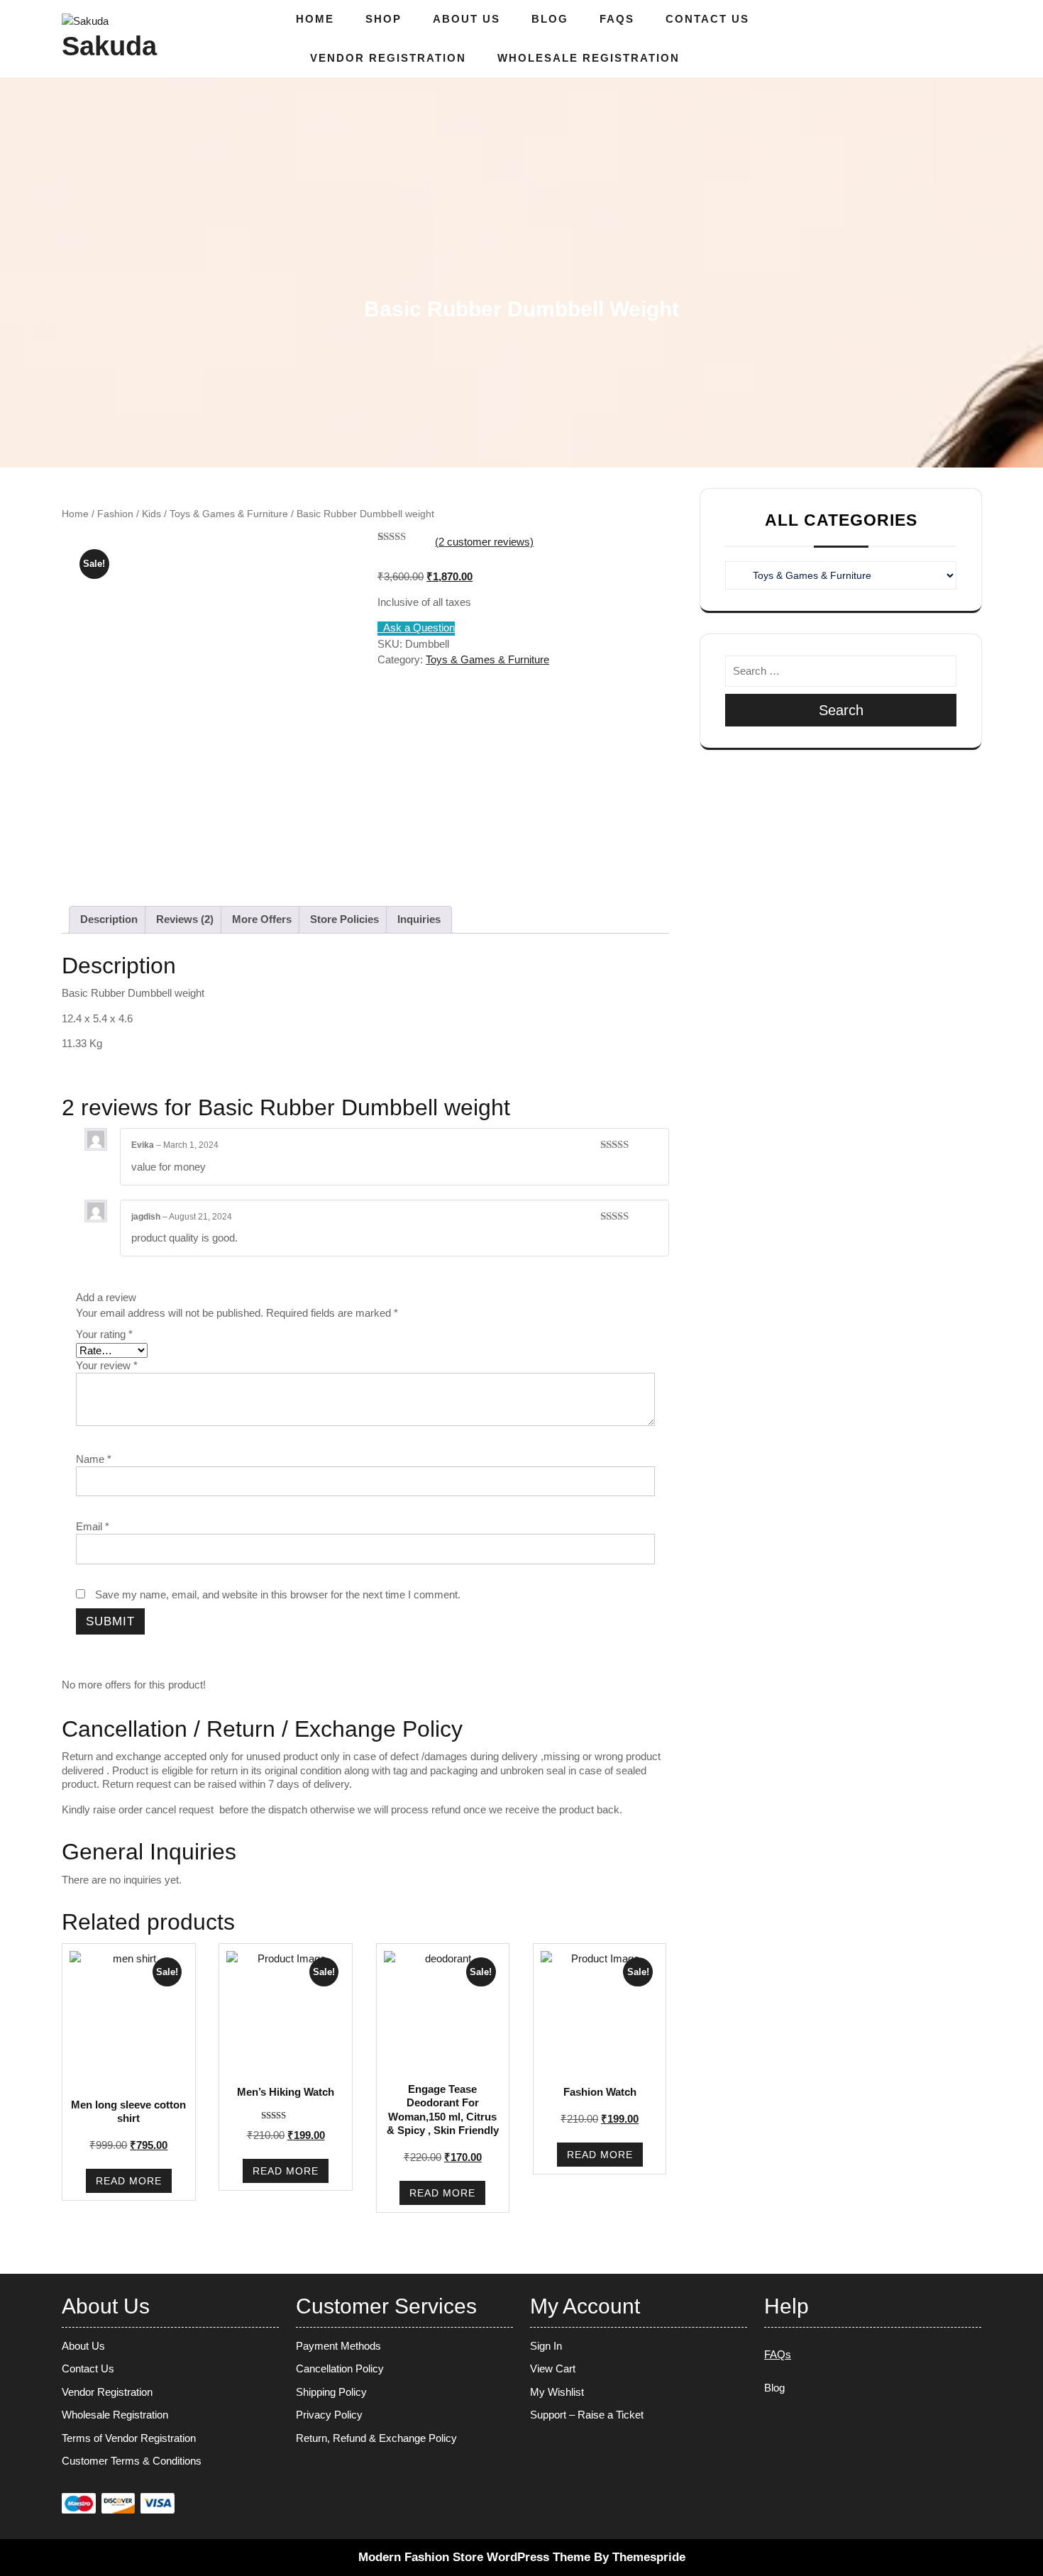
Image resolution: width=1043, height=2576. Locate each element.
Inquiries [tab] (419, 919)
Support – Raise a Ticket (587, 2415)
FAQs (617, 19)
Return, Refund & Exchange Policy (376, 2438)
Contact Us (707, 19)
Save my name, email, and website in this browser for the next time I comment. (278, 1594)
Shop (383, 19)
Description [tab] (109, 919)
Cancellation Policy (340, 2368)
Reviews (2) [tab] (185, 919)
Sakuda (109, 46)
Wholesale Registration (589, 58)
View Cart (553, 2368)
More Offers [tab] (262, 919)
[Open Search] (933, 39)
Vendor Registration (388, 58)
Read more (129, 2181)
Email (93, 1526)
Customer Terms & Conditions (132, 2461)
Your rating (104, 1334)
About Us (467, 19)
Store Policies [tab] (344, 919)
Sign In (546, 2346)
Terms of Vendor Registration (129, 2438)
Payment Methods (338, 2346)
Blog (550, 19)
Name (94, 1459)
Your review (107, 1365)
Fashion (115, 514)
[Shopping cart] (960, 39)
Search (841, 710)
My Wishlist (557, 2392)
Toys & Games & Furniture (229, 514)
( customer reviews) (484, 542)
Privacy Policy (329, 2415)
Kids (151, 514)
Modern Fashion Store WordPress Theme (474, 2557)
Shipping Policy (331, 2392)
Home (315, 19)
